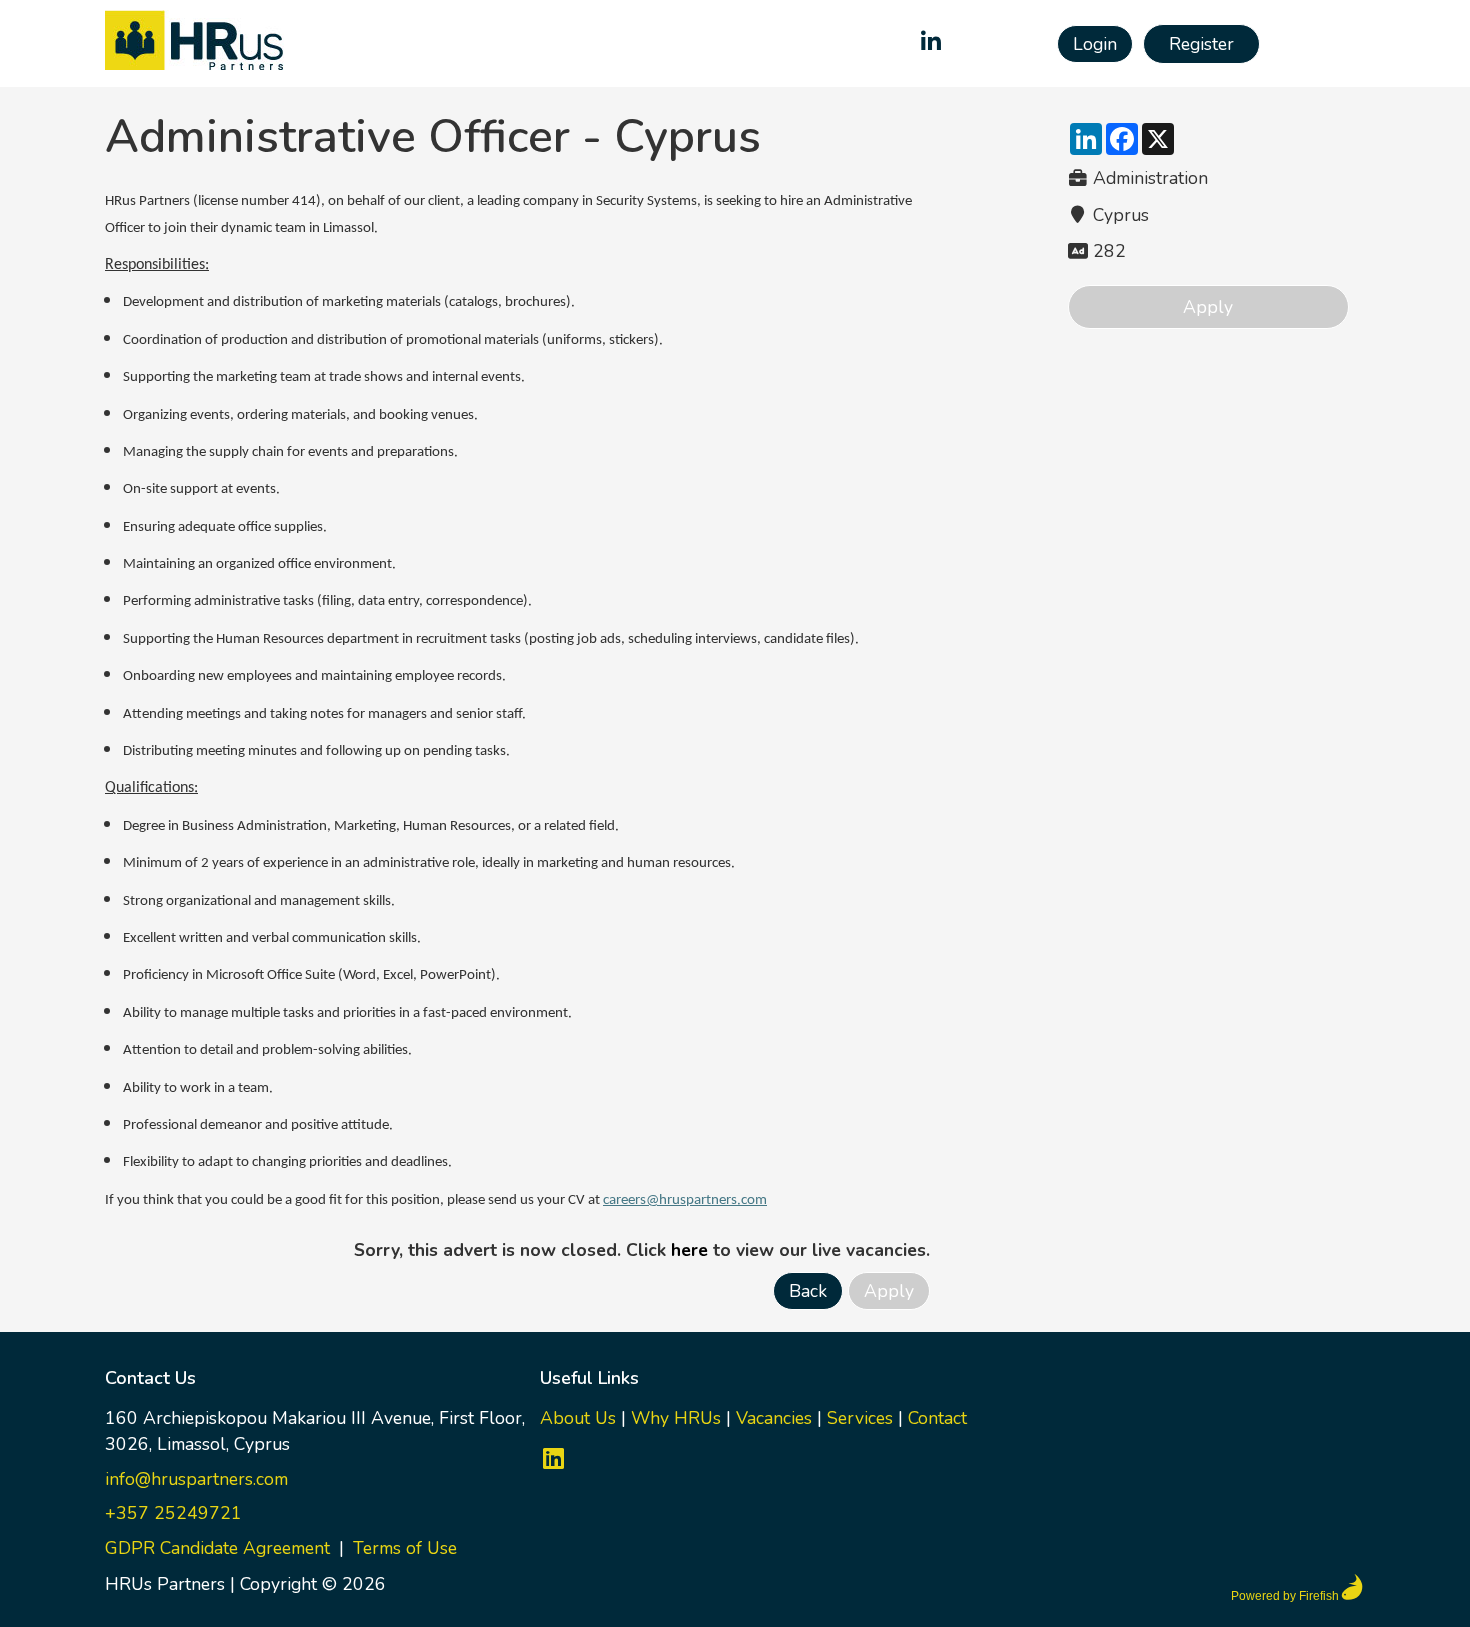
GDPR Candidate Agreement (217, 1548)
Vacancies (774, 1418)
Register (1201, 44)
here (689, 1250)
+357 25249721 (173, 1513)
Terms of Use (405, 1548)
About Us (578, 1418)
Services (860, 1418)
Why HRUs (676, 1418)
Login (1095, 44)
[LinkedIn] (931, 44)
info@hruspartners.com (196, 1479)
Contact (937, 1418)
